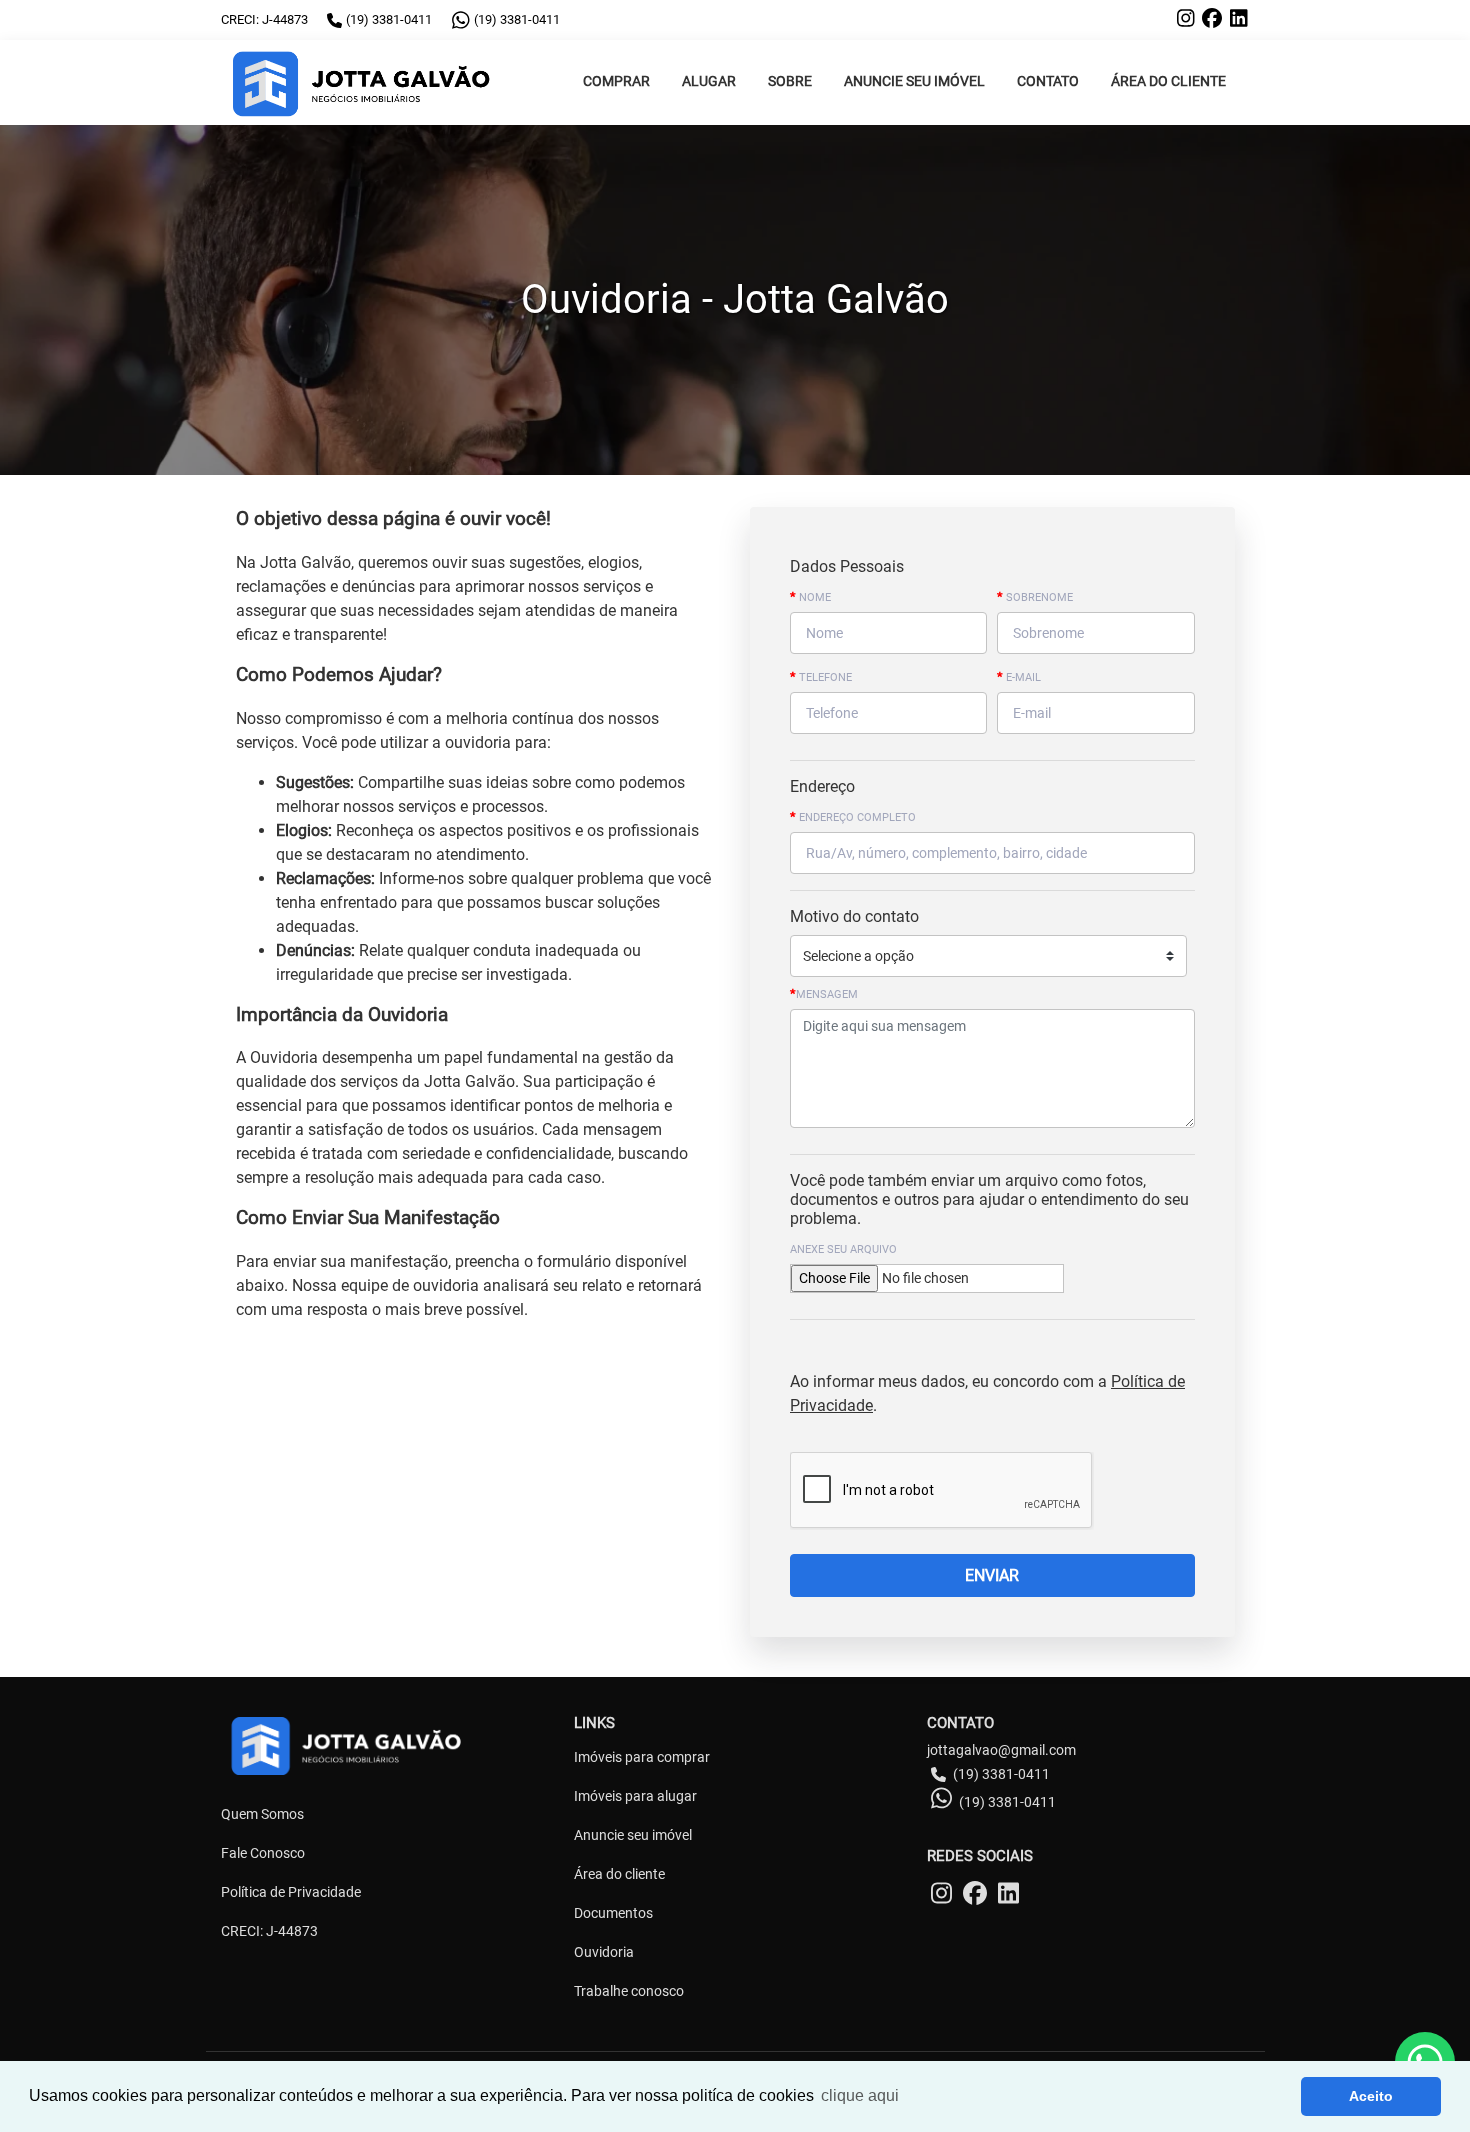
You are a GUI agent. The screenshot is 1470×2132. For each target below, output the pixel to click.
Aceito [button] (1371, 2096)
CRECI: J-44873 (269, 1931)
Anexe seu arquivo (843, 1249)
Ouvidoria (604, 1952)
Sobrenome (1035, 597)
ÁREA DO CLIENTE (1168, 81)
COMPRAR (616, 81)
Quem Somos (262, 1814)
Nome (810, 597)
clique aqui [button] (860, 2095)
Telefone (821, 677)
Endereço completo (853, 817)
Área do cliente (619, 1874)
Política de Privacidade (291, 1892)
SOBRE (790, 81)
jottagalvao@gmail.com (1001, 1750)
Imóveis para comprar (642, 1757)
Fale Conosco (263, 1853)
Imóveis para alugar (635, 1796)
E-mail (1019, 677)
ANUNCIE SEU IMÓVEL (914, 81)
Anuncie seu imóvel (633, 1835)
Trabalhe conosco (629, 1991)
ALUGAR (709, 81)
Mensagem (824, 994)
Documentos (613, 1913)
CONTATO (1048, 81)
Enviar (992, 1575)
